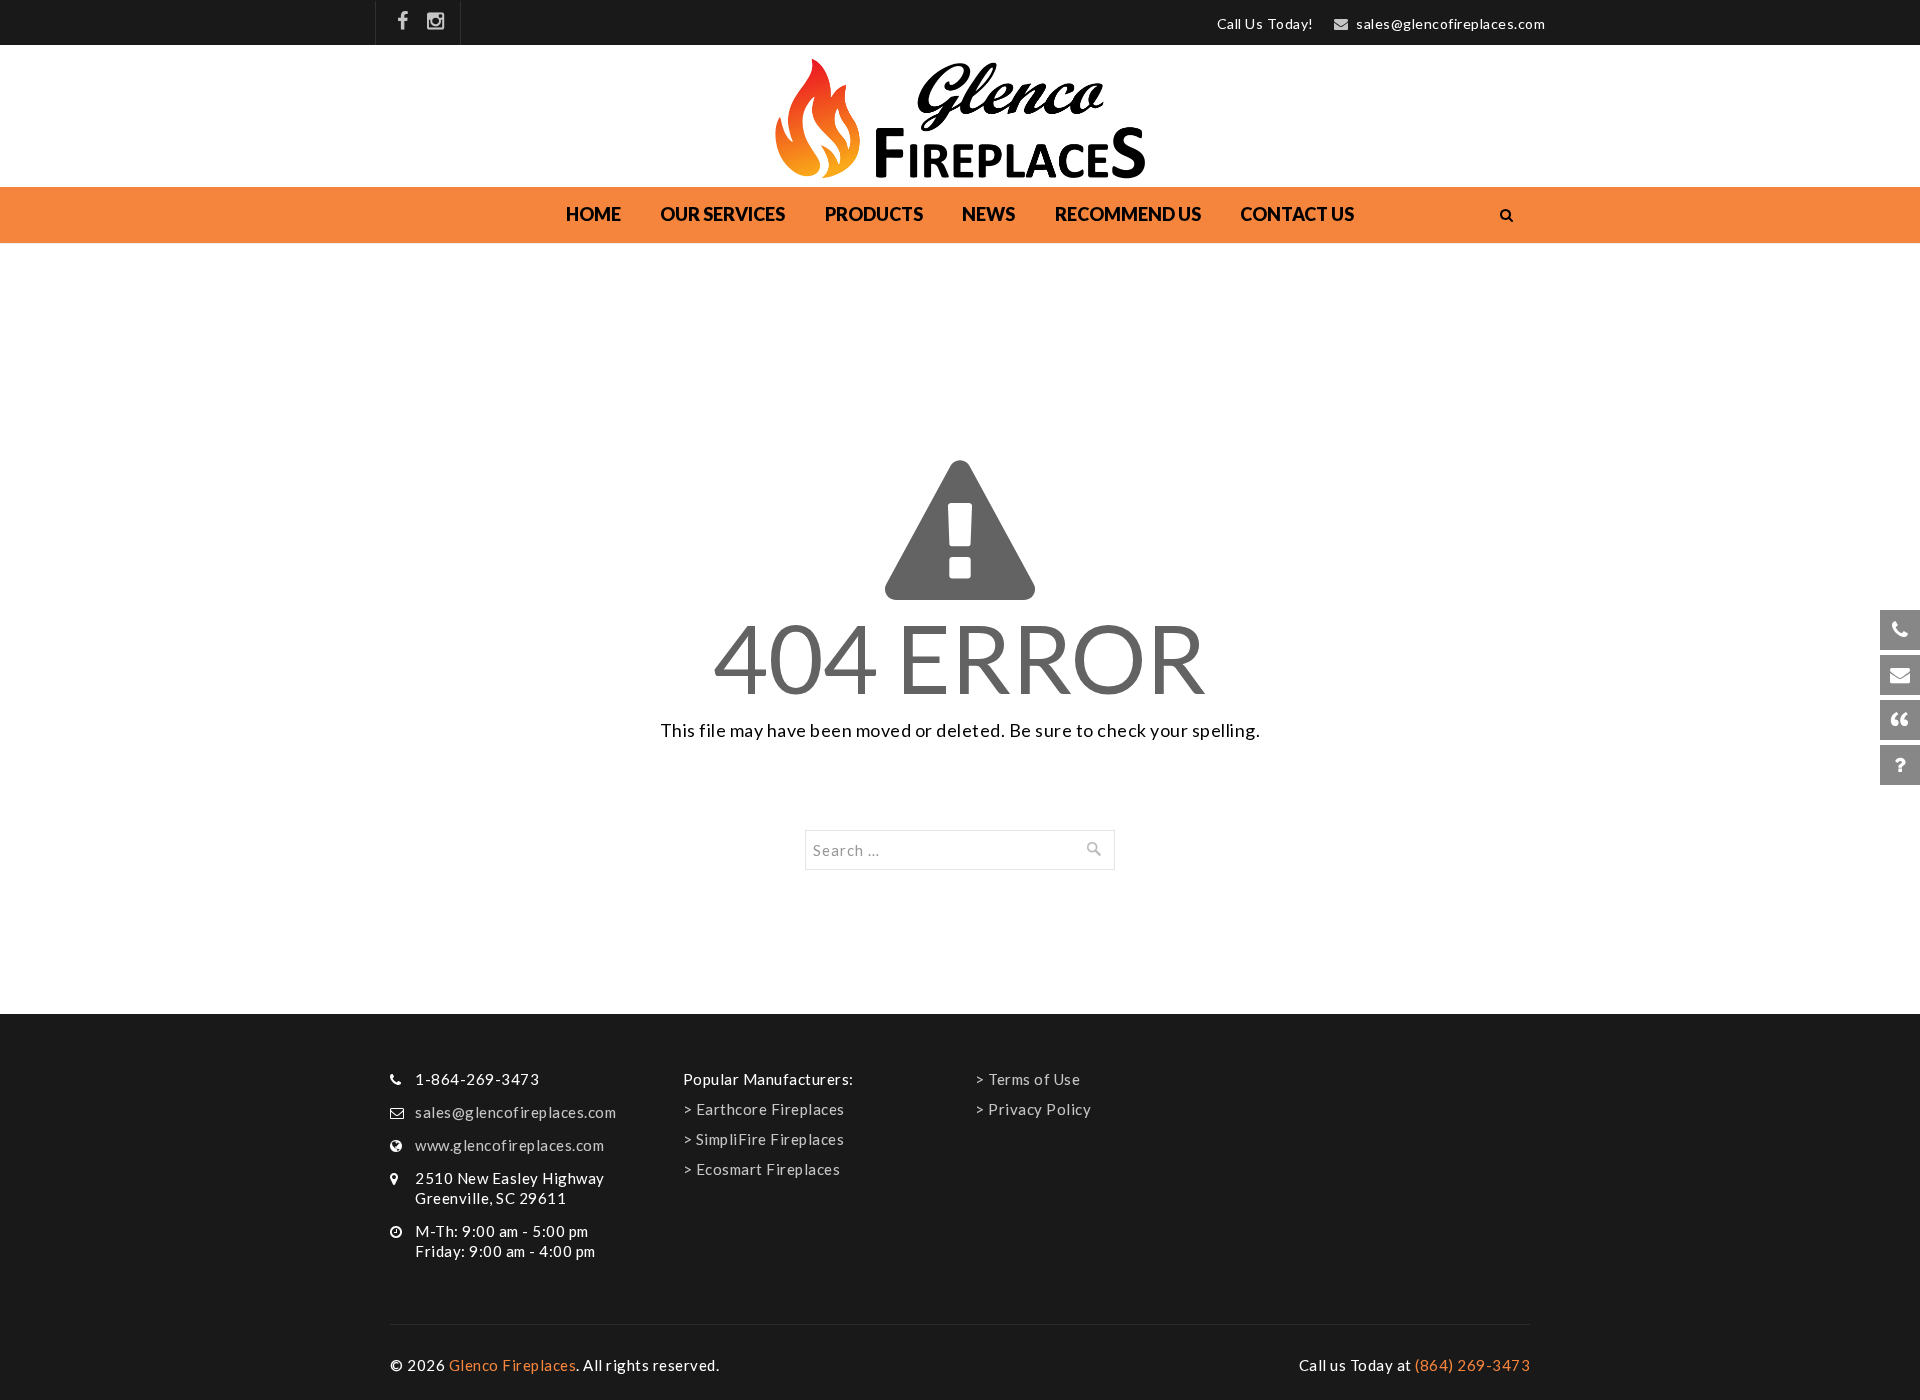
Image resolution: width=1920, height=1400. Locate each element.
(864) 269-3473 (1472, 1365)
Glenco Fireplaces (513, 1365)
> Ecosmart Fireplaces (762, 1169)
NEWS (988, 214)
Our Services (722, 214)
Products (874, 214)
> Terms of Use (1027, 1079)
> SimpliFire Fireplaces (764, 1139)
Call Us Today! (1265, 23)
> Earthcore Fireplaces (764, 1109)
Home (593, 214)
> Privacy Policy (1033, 1109)
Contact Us (1297, 214)
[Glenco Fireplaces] (960, 118)
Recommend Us (1128, 214)
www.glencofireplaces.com (509, 1145)
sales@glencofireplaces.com (1450, 23)
